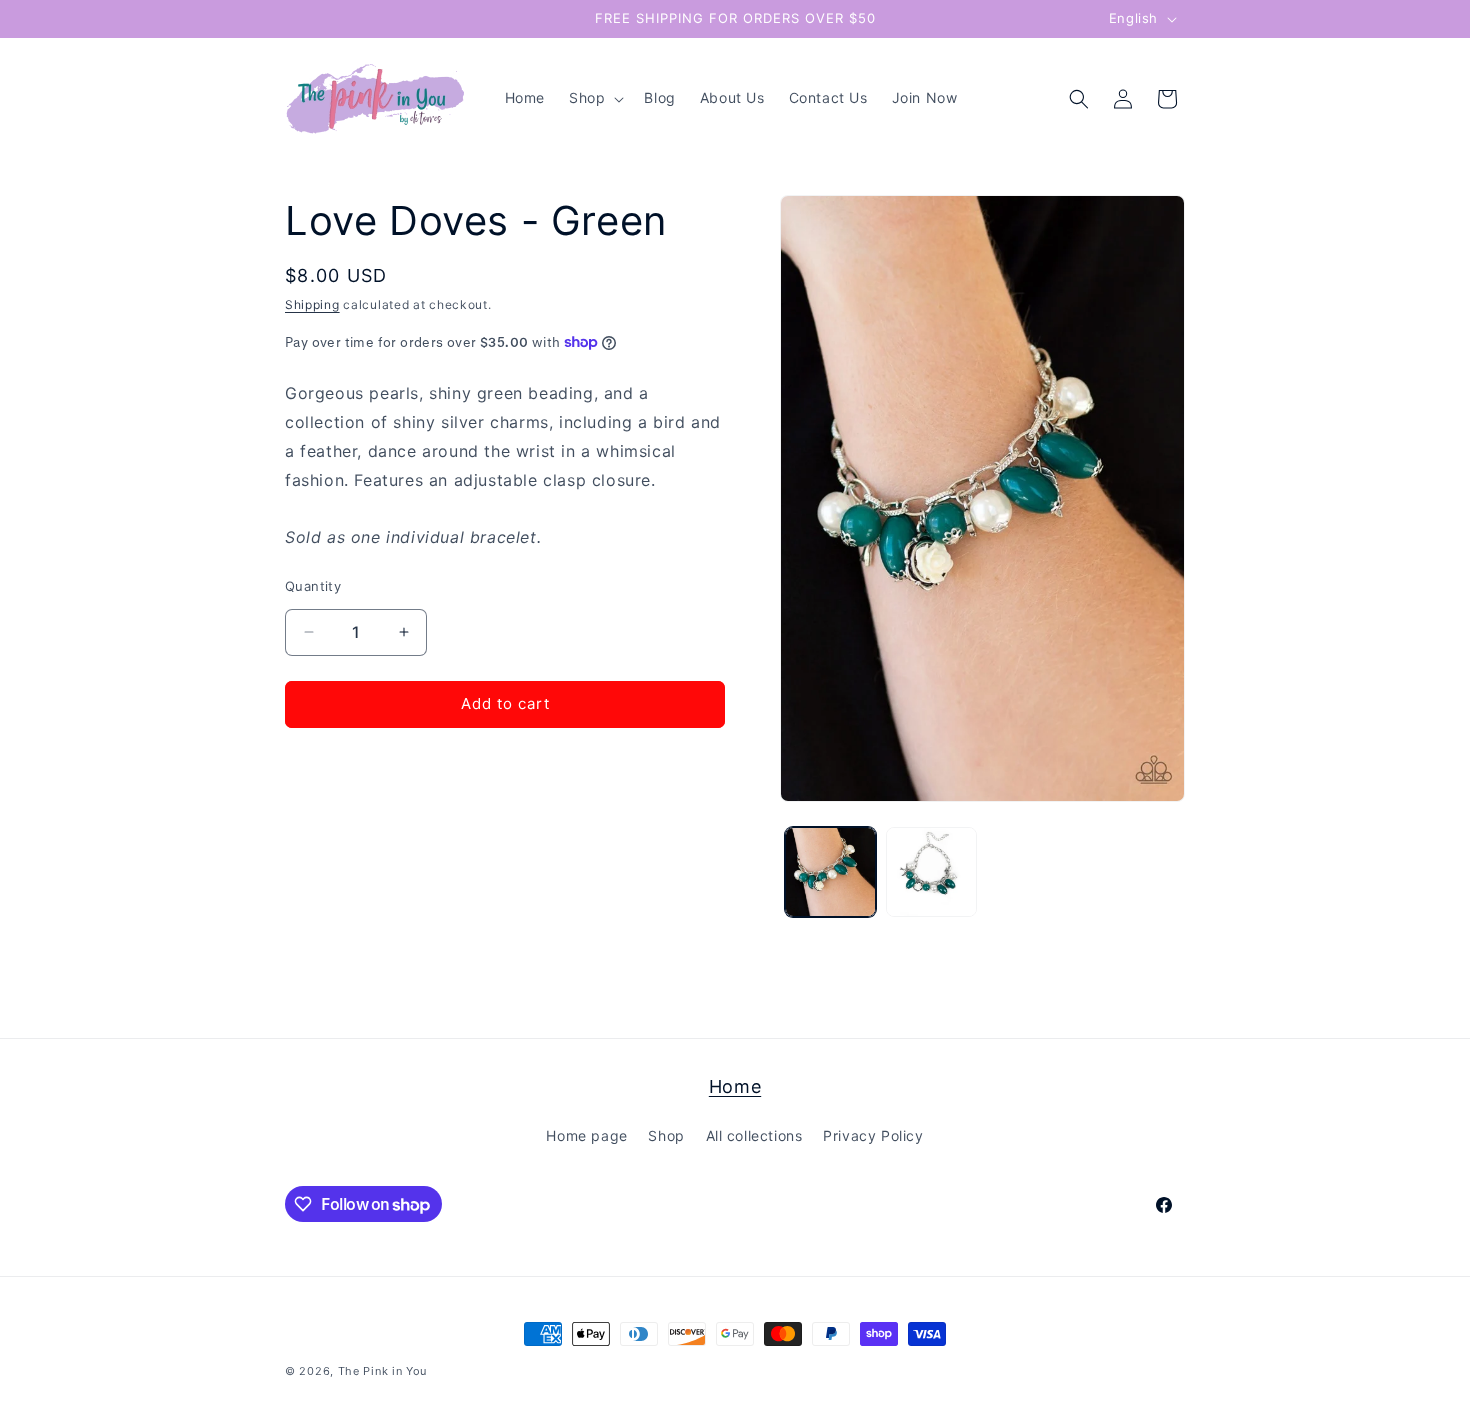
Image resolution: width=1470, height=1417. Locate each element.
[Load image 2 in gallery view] (931, 872)
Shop (666, 1136)
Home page (586, 1136)
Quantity (313, 586)
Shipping (312, 304)
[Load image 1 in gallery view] (830, 872)
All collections (754, 1136)
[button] (594, 98)
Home (735, 1086)
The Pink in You (383, 1371)
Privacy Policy (873, 1136)
